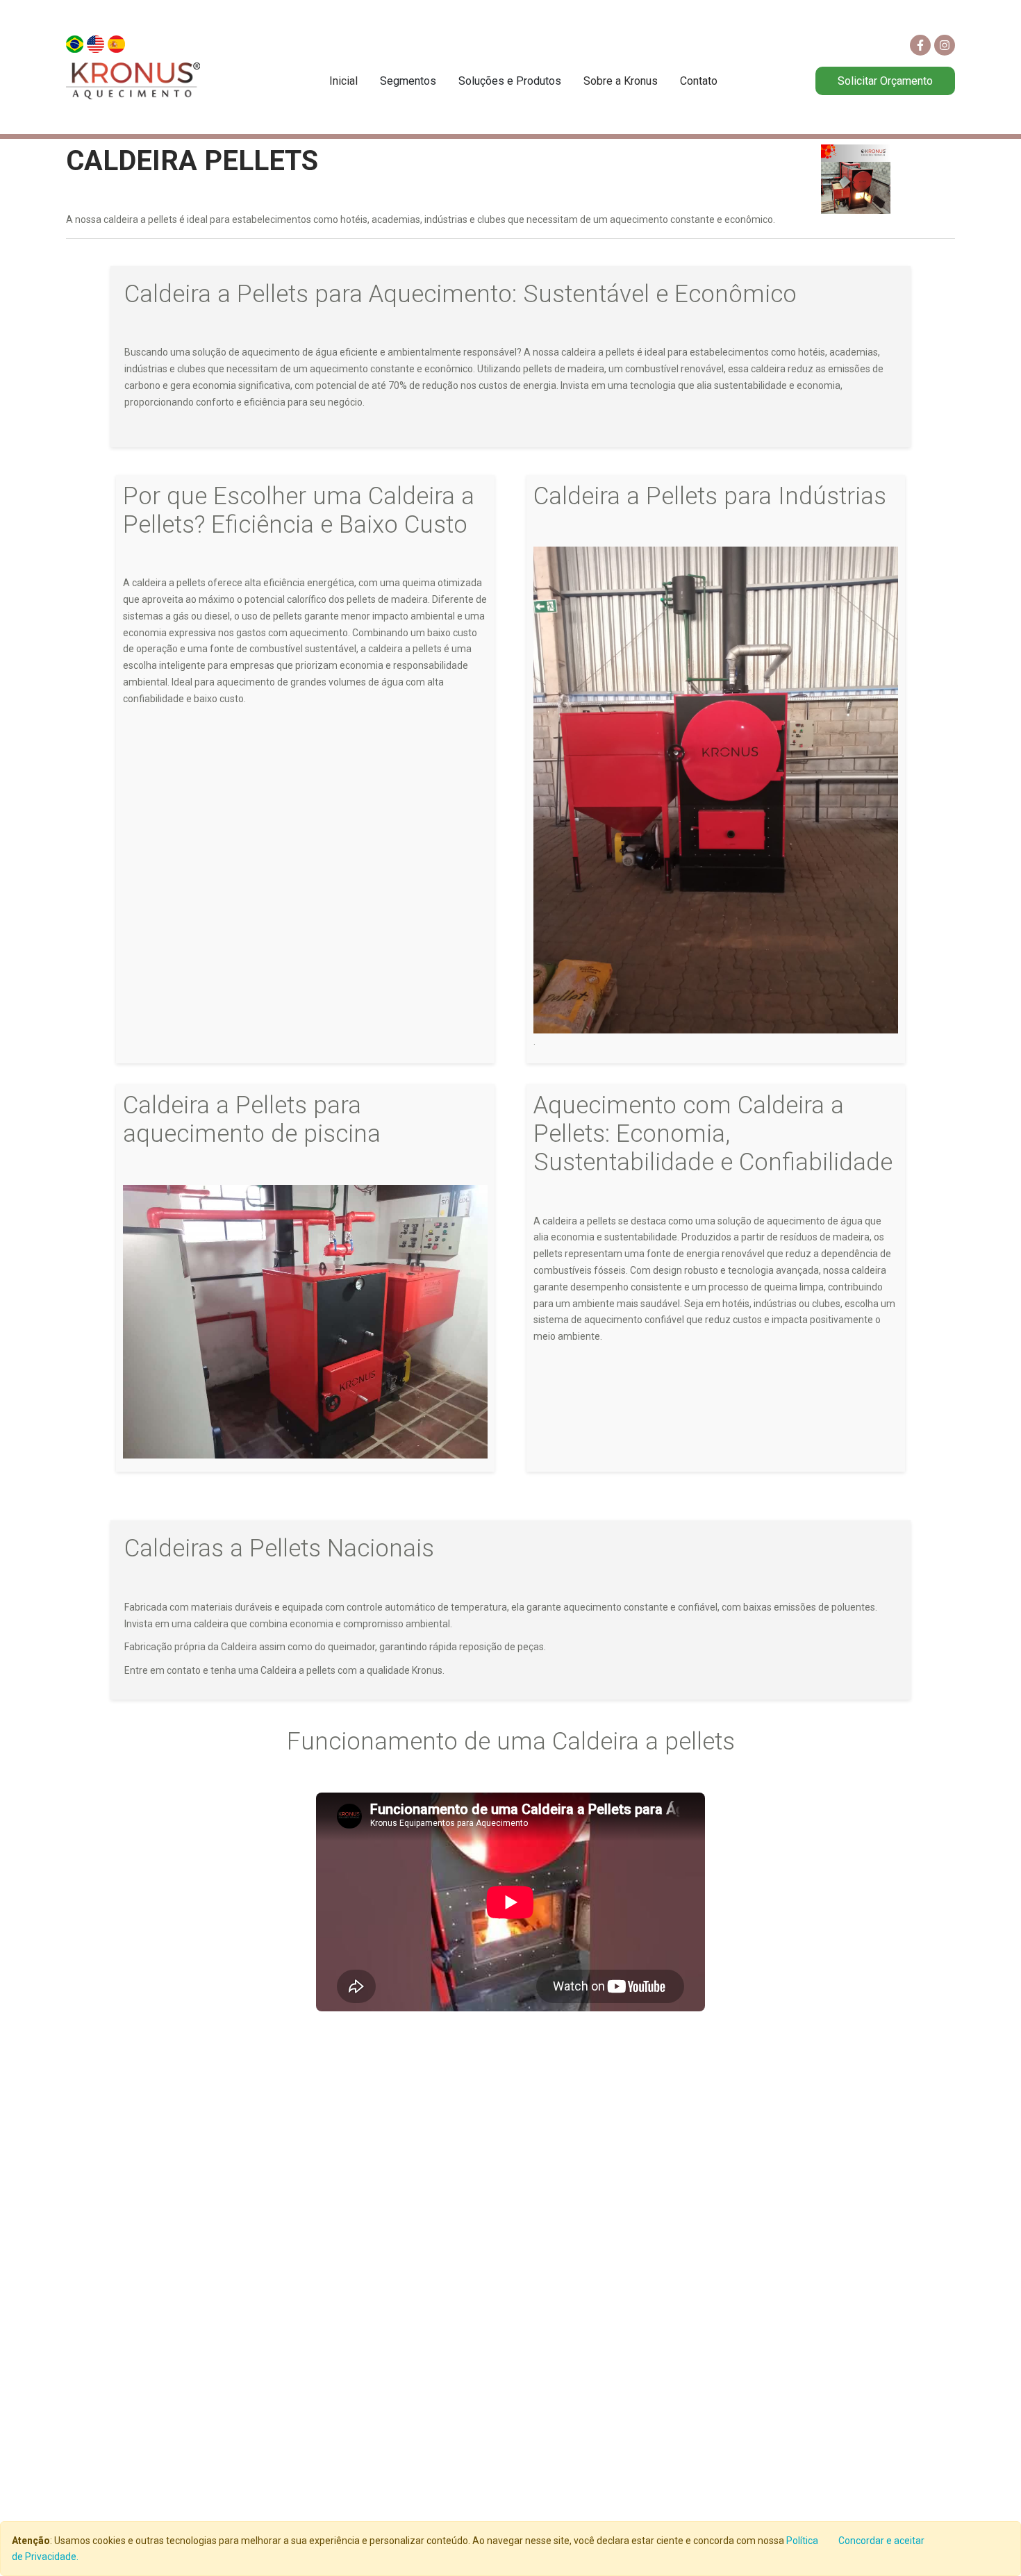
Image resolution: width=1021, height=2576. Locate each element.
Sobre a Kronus (621, 81)
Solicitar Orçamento (885, 81)
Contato (699, 81)
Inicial (343, 81)
